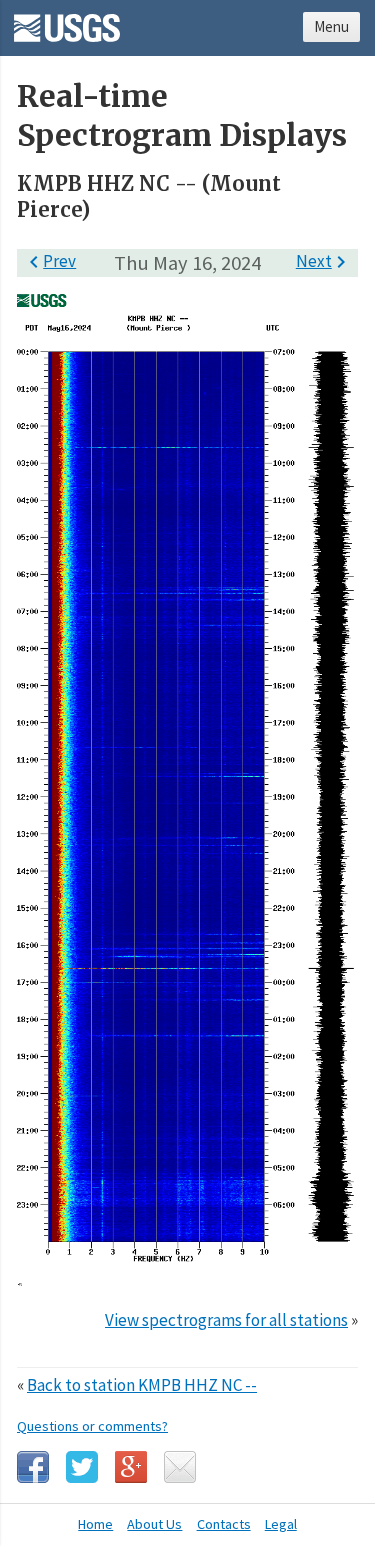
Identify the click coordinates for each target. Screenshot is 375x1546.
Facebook (33, 1467)
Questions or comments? (92, 1426)
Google (131, 1467)
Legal (281, 1524)
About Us (154, 1524)
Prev (49, 261)
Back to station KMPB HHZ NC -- (142, 1385)
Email (180, 1467)
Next (324, 261)
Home (95, 1524)
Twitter (82, 1467)
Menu (331, 26)
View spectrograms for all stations (226, 1320)
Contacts (224, 1524)
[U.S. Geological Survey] (67, 21)
